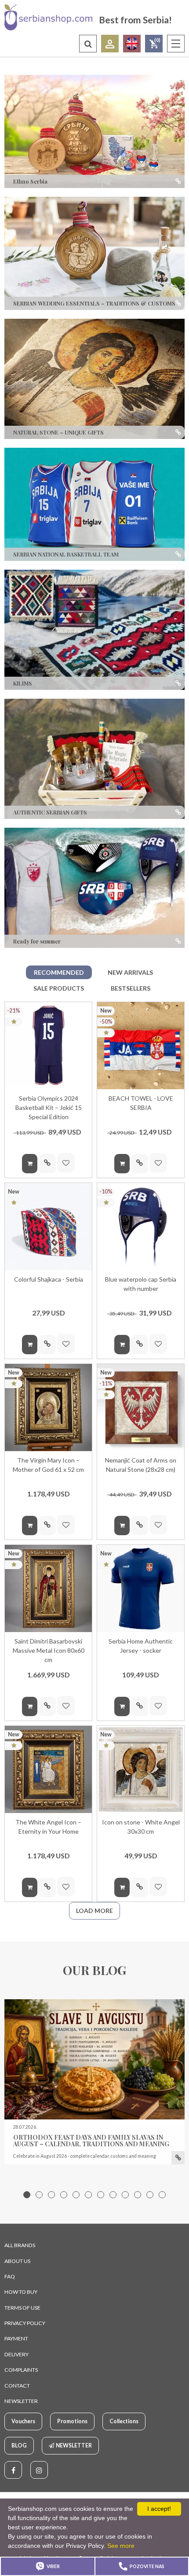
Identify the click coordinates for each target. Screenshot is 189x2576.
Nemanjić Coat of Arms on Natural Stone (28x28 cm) (141, 1465)
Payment (16, 2338)
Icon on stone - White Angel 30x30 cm (141, 1827)
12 (162, 2195)
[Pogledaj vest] (94, 2059)
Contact (17, 2386)
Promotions (72, 2421)
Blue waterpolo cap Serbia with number (141, 1284)
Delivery (16, 2354)
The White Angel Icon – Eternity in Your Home (48, 1827)
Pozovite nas (147, 2566)
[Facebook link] (13, 2470)
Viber (53, 2566)
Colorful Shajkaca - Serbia (49, 1279)
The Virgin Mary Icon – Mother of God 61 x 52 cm (48, 1465)
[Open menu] (176, 44)
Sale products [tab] (59, 988)
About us (17, 2261)
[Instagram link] (39, 2470)
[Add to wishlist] (66, 1163)
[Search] (88, 44)
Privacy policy (25, 2323)
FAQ (10, 2276)
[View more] (178, 2158)
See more (121, 2546)
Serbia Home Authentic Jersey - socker (141, 1646)
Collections (124, 2421)
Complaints (21, 2370)
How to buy (21, 2292)
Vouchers (23, 2421)
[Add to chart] (30, 1164)
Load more (94, 1911)
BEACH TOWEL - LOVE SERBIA (141, 1103)
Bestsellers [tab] (131, 988)
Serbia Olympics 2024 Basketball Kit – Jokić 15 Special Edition (49, 1107)
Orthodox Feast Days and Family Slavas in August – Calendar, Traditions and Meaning (91, 2141)
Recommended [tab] (59, 972)
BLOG (19, 2445)
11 (150, 2195)
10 (138, 2195)
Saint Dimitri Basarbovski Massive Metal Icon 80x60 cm (49, 1650)
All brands (20, 2245)
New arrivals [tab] (130, 972)
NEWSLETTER (21, 2401)
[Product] (48, 1046)
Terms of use (22, 2308)
